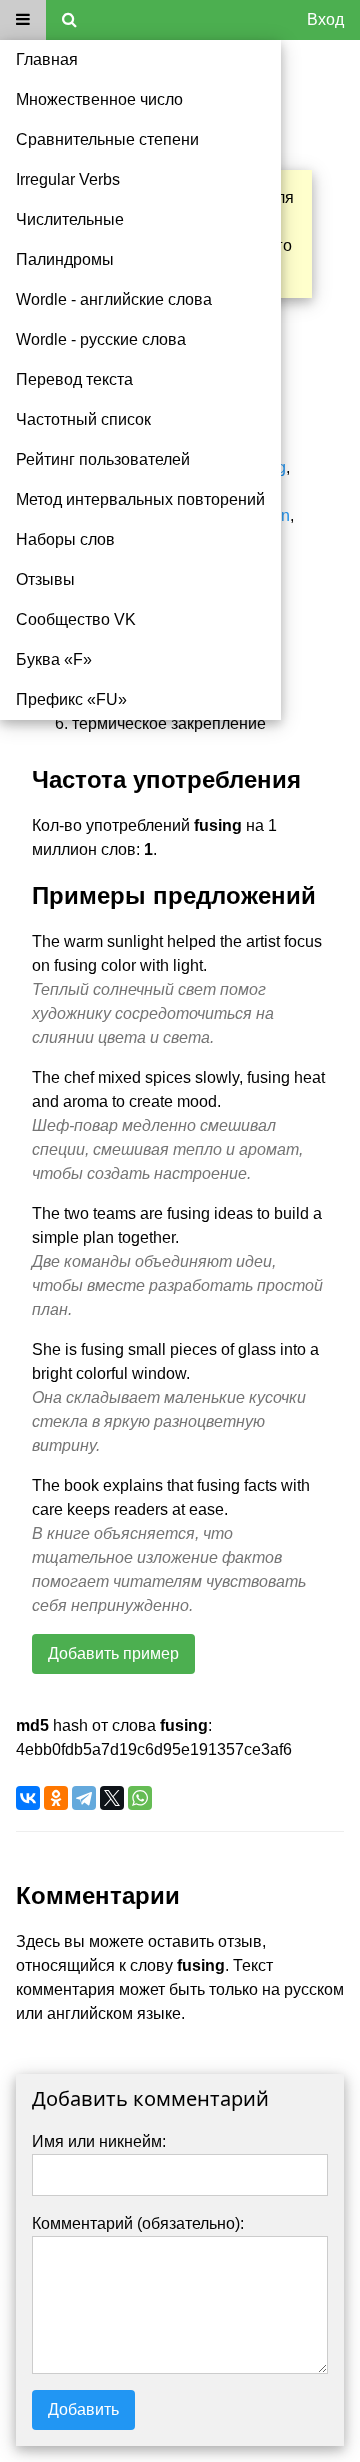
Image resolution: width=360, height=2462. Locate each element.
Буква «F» (54, 659)
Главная (47, 59)
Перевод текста (74, 379)
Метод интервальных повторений (140, 499)
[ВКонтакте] (28, 1798)
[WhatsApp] (140, 1798)
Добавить (83, 2409)
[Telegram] (84, 1798)
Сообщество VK (76, 619)
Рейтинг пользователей (103, 459)
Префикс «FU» (71, 699)
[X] (112, 1798)
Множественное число (99, 99)
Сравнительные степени (107, 139)
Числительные (70, 219)
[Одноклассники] (56, 1798)
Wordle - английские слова (114, 299)
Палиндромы (65, 259)
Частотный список (83, 419)
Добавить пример (113, 1653)
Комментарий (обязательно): (138, 2223)
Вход (325, 19)
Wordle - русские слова (101, 339)
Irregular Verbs (68, 179)
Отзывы (45, 579)
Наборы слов (65, 539)
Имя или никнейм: (99, 2141)
